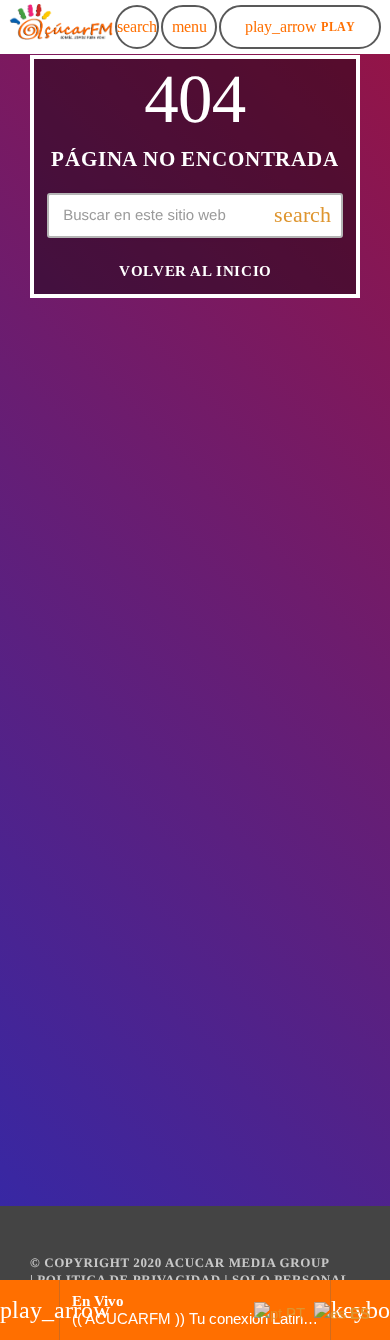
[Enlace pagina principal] (61, 27)
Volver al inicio (195, 271)
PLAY (300, 26)
